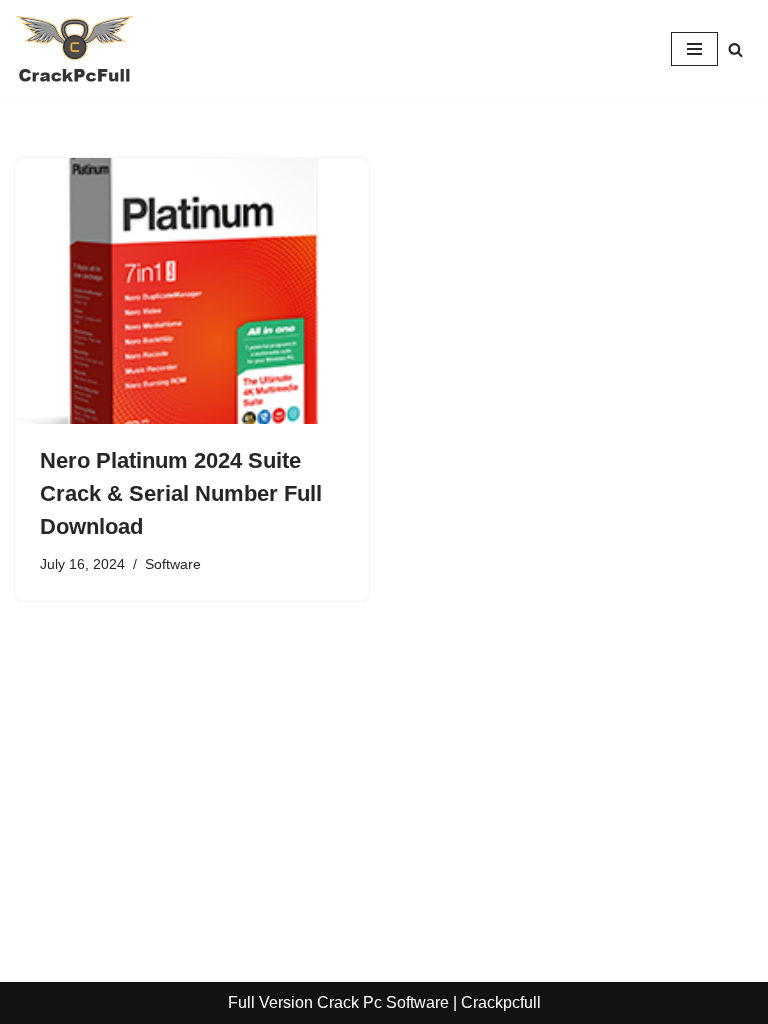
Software (173, 564)
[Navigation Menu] (694, 49)
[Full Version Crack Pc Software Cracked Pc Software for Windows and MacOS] (75, 49)
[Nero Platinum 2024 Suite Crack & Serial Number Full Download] (192, 291)
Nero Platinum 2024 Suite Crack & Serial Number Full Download (181, 493)
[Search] (735, 49)
